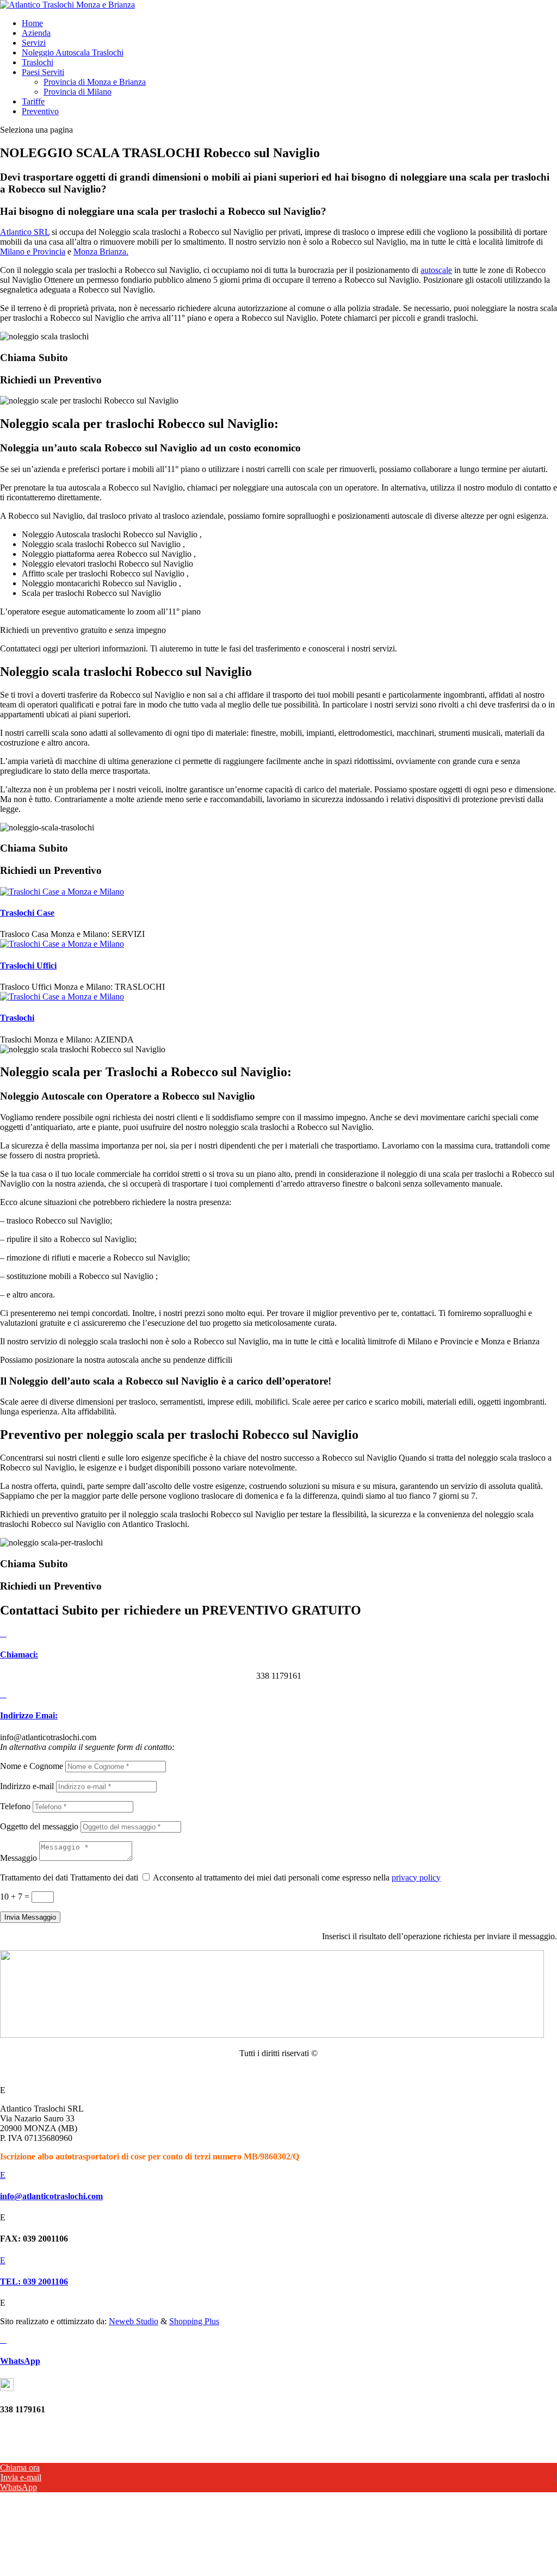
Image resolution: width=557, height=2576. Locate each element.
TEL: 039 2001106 (34, 2282)
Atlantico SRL (25, 232)
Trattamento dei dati (34, 1877)
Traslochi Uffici (28, 966)
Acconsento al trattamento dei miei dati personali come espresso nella (297, 1877)
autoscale (436, 270)
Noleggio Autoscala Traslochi (73, 52)
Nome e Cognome (32, 1766)
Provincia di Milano (78, 92)
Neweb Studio (134, 2321)
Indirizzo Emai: (29, 1715)
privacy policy (416, 1877)
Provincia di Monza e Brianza (95, 82)
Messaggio (18, 1858)
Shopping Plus (194, 2321)
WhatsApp (20, 2361)
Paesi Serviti (43, 72)
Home (32, 23)
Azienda (36, 33)
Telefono (15, 1806)
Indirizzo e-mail (27, 1786)
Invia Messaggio (30, 1917)
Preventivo (40, 111)
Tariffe (33, 101)
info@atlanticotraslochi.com (51, 2196)
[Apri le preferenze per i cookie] (82, 2571)
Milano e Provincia (33, 252)
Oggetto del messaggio (39, 1826)
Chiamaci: (19, 1655)
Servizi (34, 43)
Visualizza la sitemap (278, 2072)
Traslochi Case (27, 913)
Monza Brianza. (101, 252)
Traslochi (38, 62)
